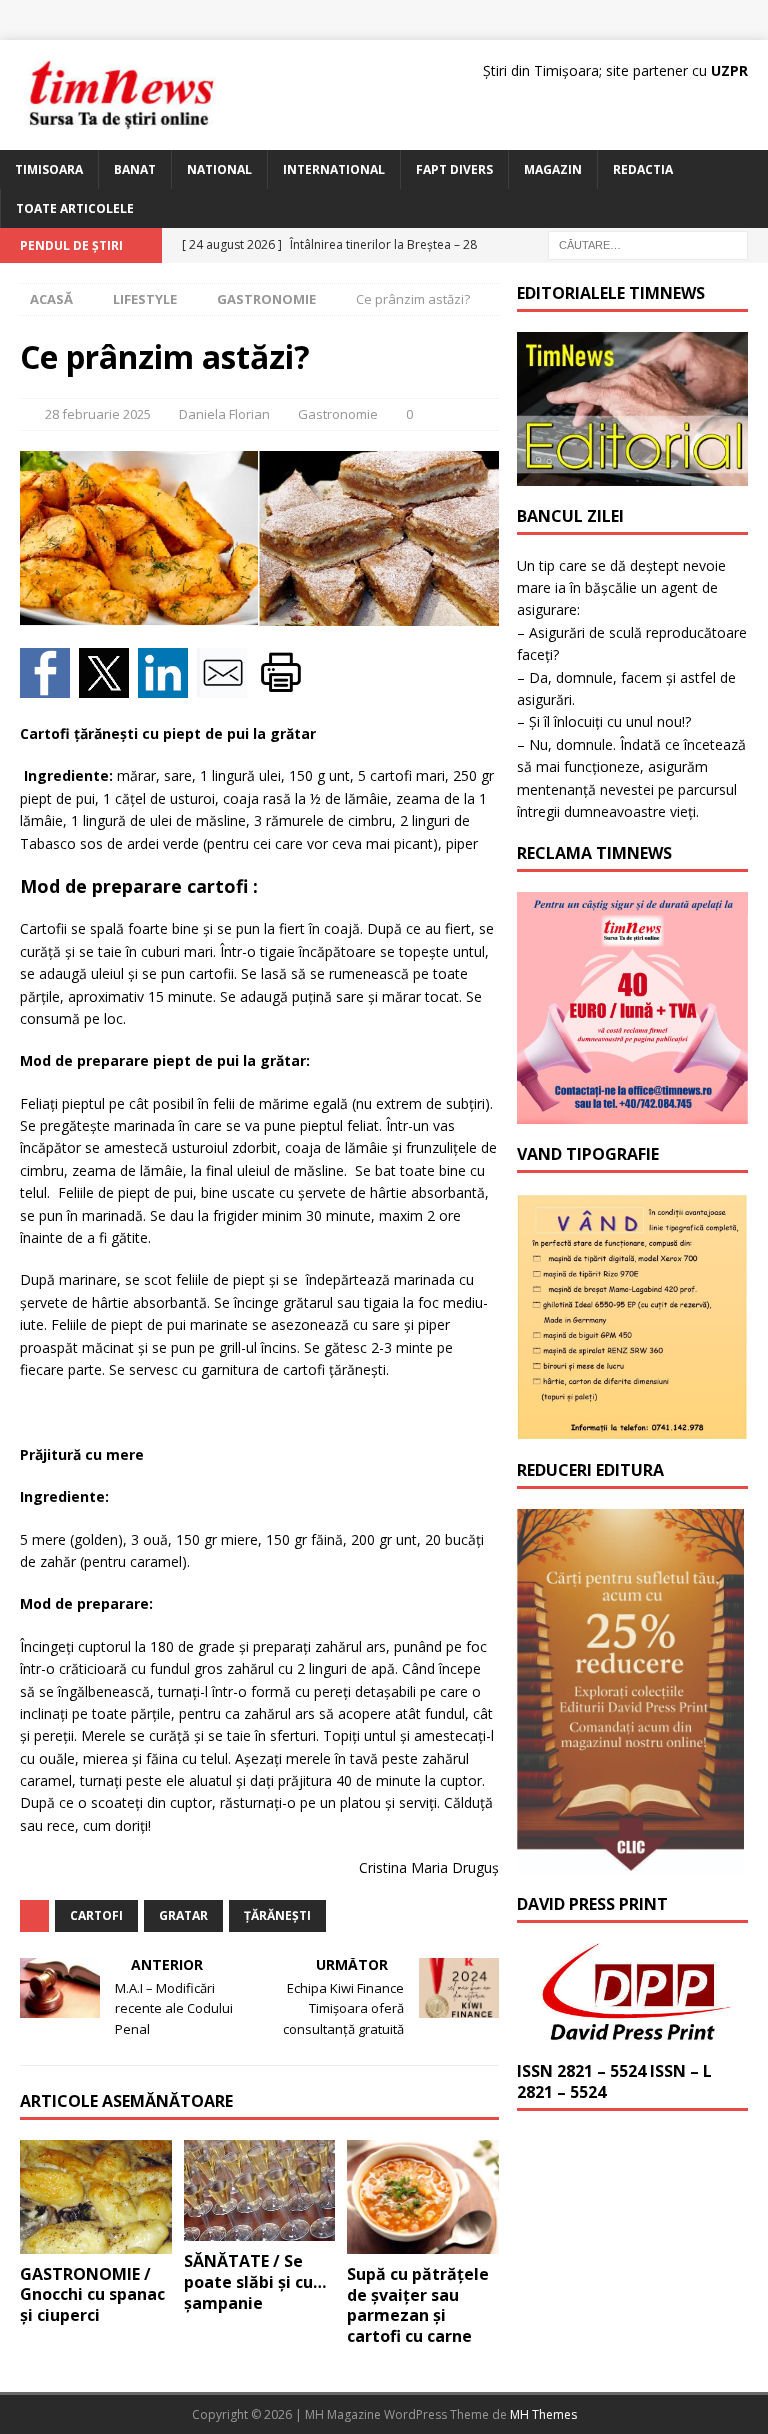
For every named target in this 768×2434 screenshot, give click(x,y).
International (334, 169)
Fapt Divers (454, 169)
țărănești (277, 1915)
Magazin (553, 169)
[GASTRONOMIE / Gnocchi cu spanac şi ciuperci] (96, 2197)
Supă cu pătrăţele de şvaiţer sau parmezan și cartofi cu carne (418, 2305)
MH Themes (543, 2414)
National (219, 169)
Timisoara (49, 169)
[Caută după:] (648, 244)
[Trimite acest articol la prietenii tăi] (226, 686)
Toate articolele (75, 208)
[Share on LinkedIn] (167, 686)
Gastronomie (338, 414)
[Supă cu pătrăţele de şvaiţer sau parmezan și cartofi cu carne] (423, 2197)
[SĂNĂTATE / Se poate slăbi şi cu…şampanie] (260, 2190)
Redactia (643, 169)
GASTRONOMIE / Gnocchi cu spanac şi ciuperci (92, 2295)
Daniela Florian (224, 414)
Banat (135, 169)
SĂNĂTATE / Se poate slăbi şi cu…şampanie (255, 2282)
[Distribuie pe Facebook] (49, 686)
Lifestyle (145, 299)
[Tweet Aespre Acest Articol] (108, 686)
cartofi (96, 1915)
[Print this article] (283, 686)
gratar (183, 1915)
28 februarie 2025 (98, 414)
